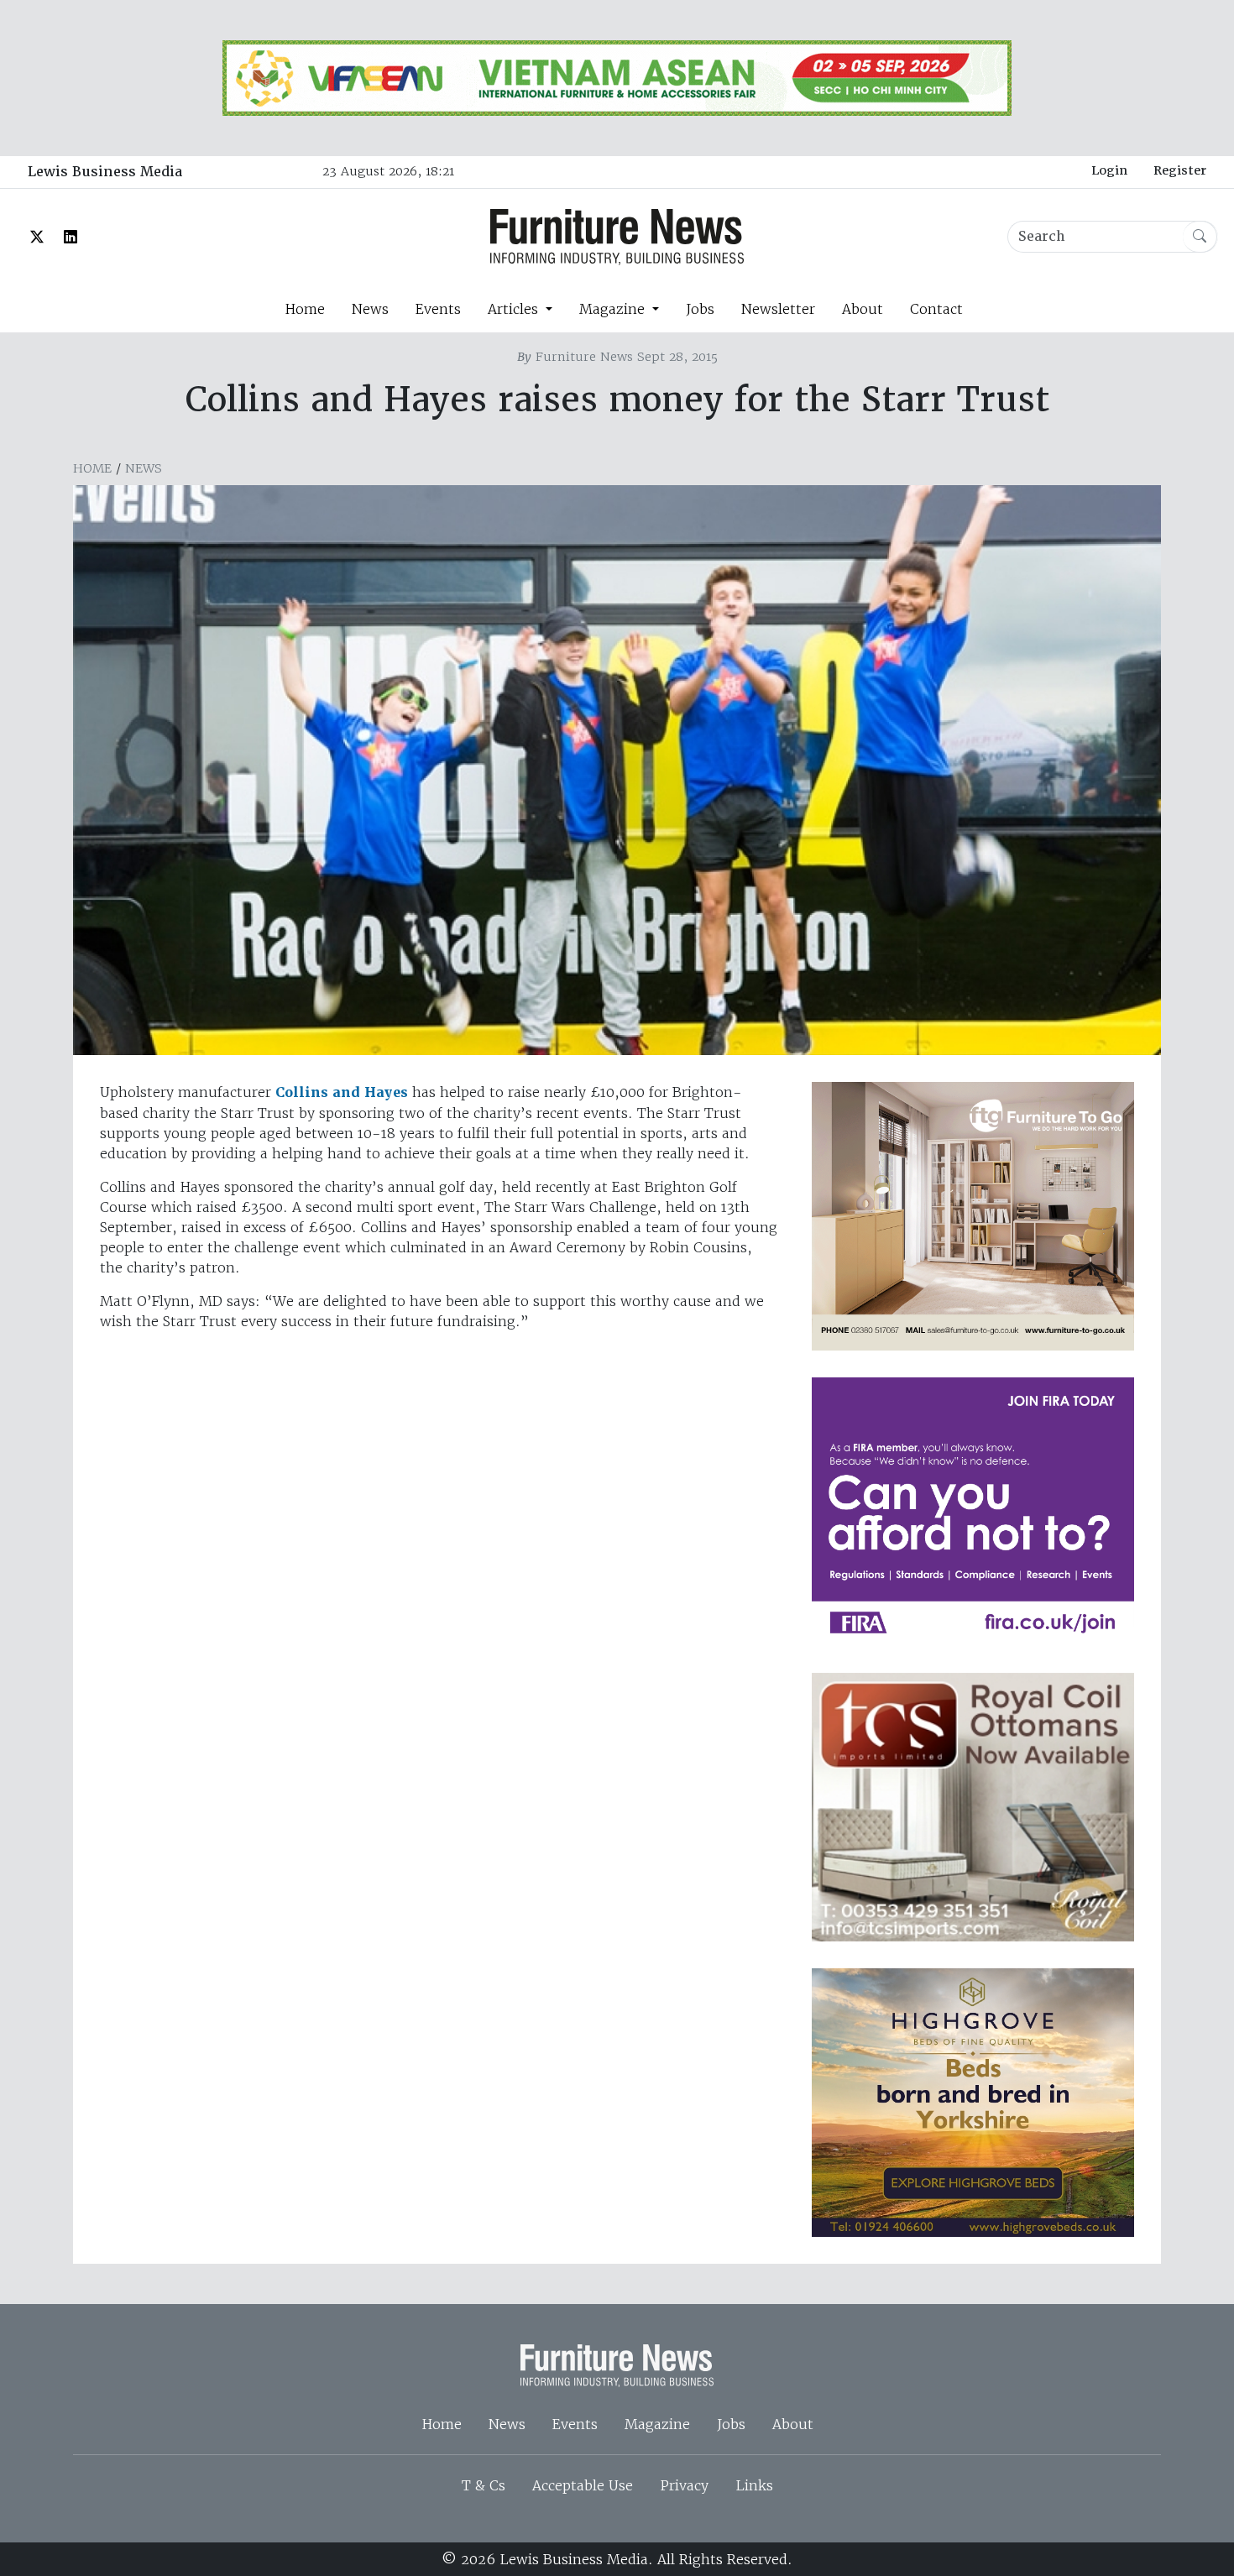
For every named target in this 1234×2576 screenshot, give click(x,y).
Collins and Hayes (340, 1092)
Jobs (700, 309)
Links (754, 2485)
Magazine (657, 2424)
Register (1180, 170)
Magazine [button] (614, 309)
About (863, 309)
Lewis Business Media (105, 172)
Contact (936, 309)
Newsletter (778, 309)
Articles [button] (515, 309)
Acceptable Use (583, 2485)
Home (305, 309)
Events (438, 309)
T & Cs (484, 2485)
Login (1109, 170)
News (370, 309)
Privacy (684, 2485)
